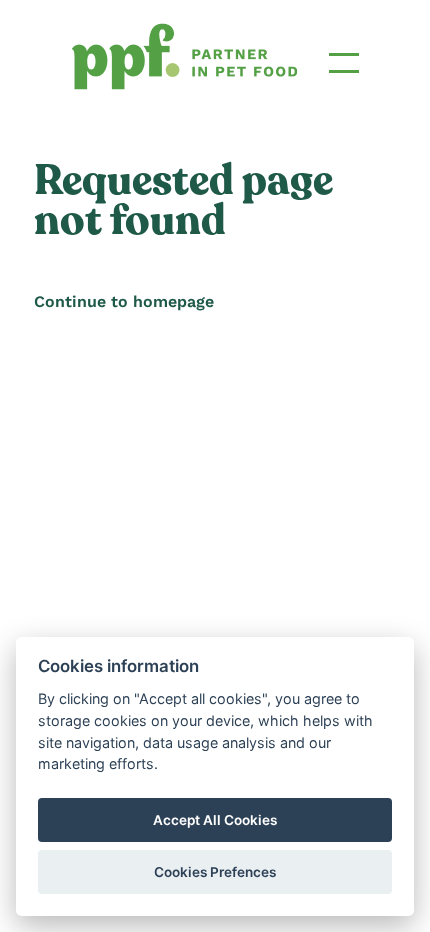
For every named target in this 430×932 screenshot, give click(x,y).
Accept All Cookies (215, 820)
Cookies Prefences (215, 872)
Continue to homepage (124, 301)
